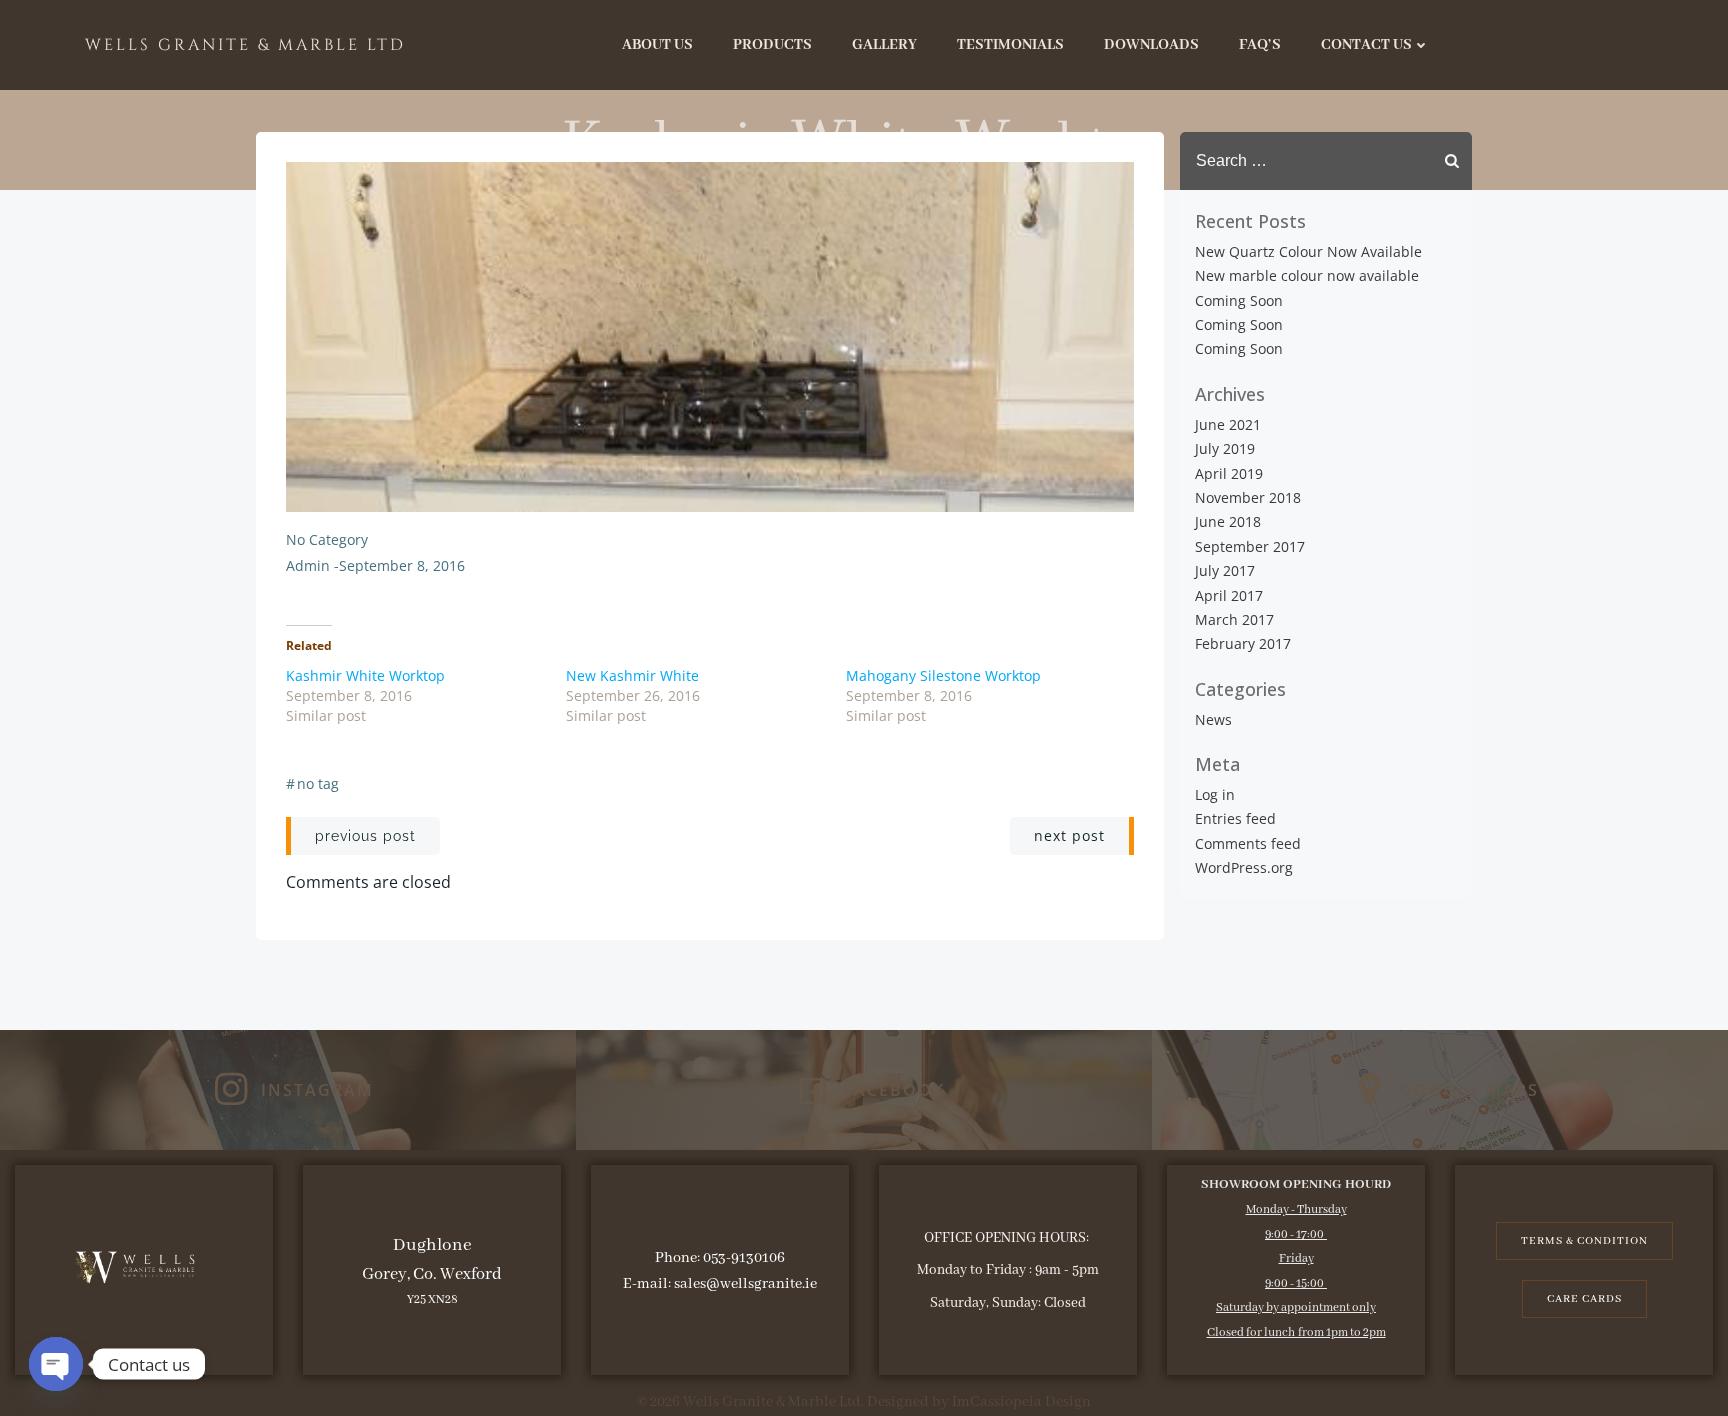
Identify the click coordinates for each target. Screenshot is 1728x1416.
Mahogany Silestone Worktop (943, 675)
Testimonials (1010, 45)
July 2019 (1225, 448)
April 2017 (1229, 595)
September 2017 (1250, 546)
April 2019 (1229, 473)
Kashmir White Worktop (365, 675)
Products (772, 45)
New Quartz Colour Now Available (1308, 251)
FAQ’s (1260, 45)
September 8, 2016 (402, 565)
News (1213, 719)
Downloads (1151, 45)
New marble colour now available (1307, 275)
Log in (1215, 794)
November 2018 (1248, 497)
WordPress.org (1244, 867)
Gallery (884, 45)
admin (308, 565)
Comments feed (1248, 843)
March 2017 (1234, 619)
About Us (657, 45)
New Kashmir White (632, 675)
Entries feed (1235, 818)
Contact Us (1366, 45)
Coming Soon (1239, 300)
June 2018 (1228, 521)
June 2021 (1228, 424)
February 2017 (1243, 643)
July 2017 (1225, 570)
